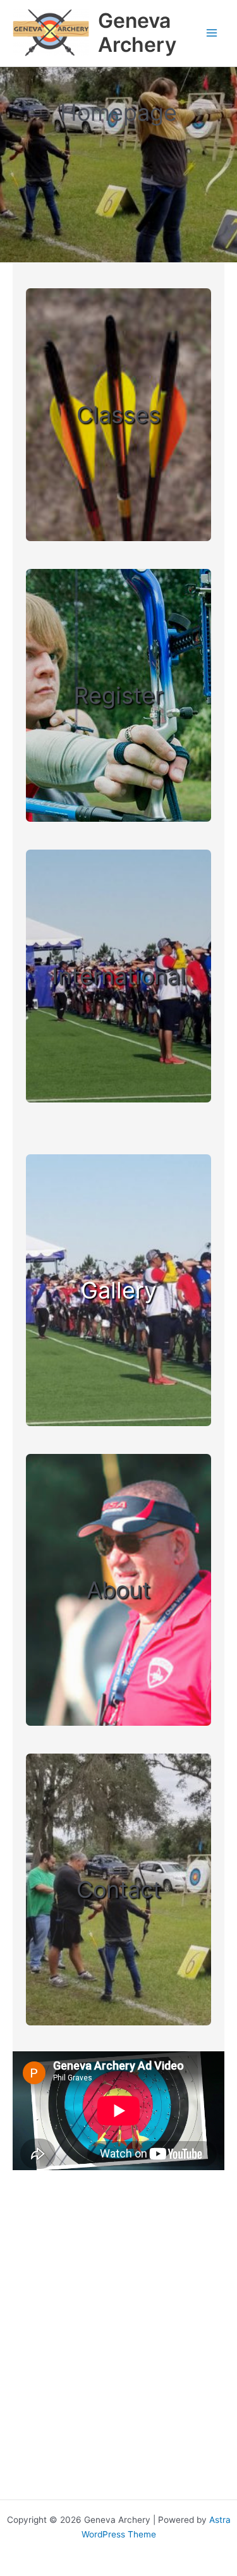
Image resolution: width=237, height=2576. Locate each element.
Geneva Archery (137, 33)
